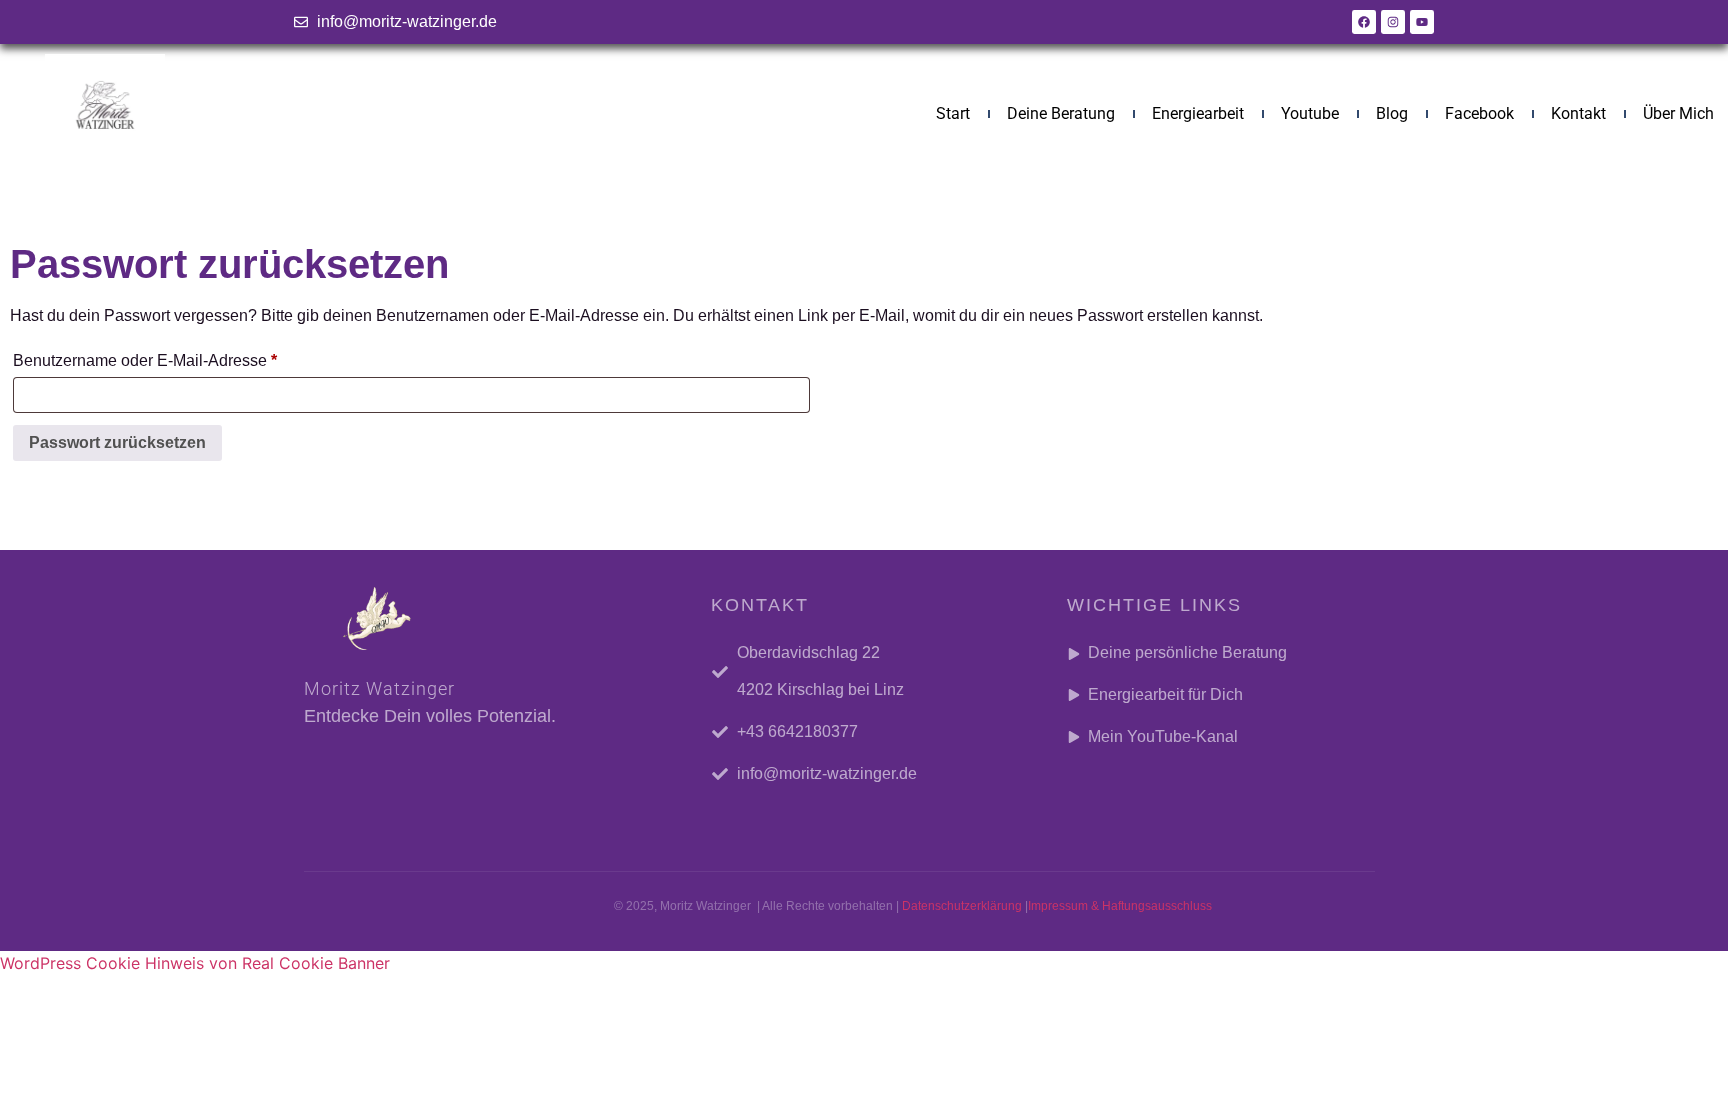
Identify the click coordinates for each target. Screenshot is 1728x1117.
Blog (1392, 113)
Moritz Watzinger (379, 688)
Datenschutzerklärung (962, 906)
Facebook (1479, 113)
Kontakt (1578, 113)
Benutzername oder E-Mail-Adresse (185, 357)
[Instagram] (1393, 22)
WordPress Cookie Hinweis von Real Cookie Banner (195, 963)
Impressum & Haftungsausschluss (1120, 906)
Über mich (1678, 113)
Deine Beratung (1061, 113)
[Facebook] (1364, 22)
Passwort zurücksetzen (117, 442)
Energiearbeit (1198, 113)
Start (953, 113)
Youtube (1310, 113)
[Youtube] (1422, 22)
